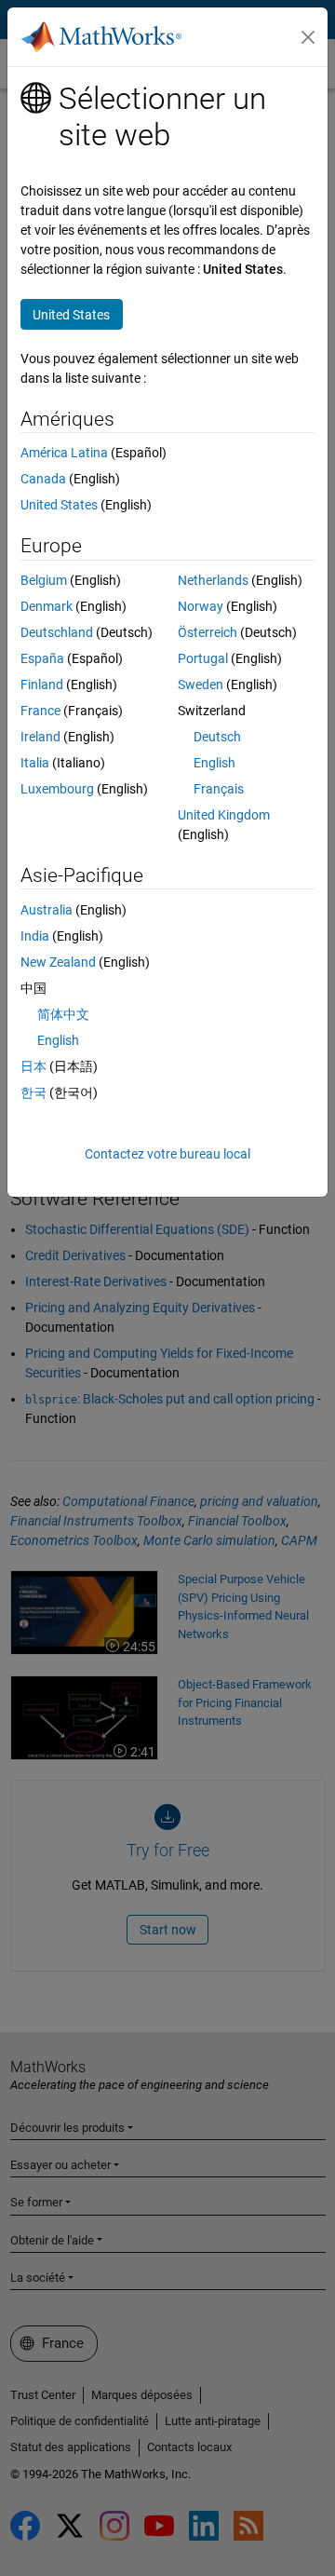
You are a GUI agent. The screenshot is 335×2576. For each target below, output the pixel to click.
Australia (47, 910)
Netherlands (213, 580)
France (40, 711)
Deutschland (57, 632)
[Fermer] (308, 37)
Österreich (208, 632)
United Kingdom (224, 815)
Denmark (47, 606)
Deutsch (217, 737)
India (35, 936)
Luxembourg (57, 789)
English (214, 763)
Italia (35, 763)
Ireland (40, 737)
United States (59, 505)
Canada (43, 479)
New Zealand (58, 962)
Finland (42, 685)
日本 (33, 1066)
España (42, 658)
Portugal (203, 658)
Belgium (44, 580)
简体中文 (63, 1014)
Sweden (201, 685)
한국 (33, 1092)
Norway (201, 606)
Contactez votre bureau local (167, 1154)
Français (219, 789)
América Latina (64, 453)
